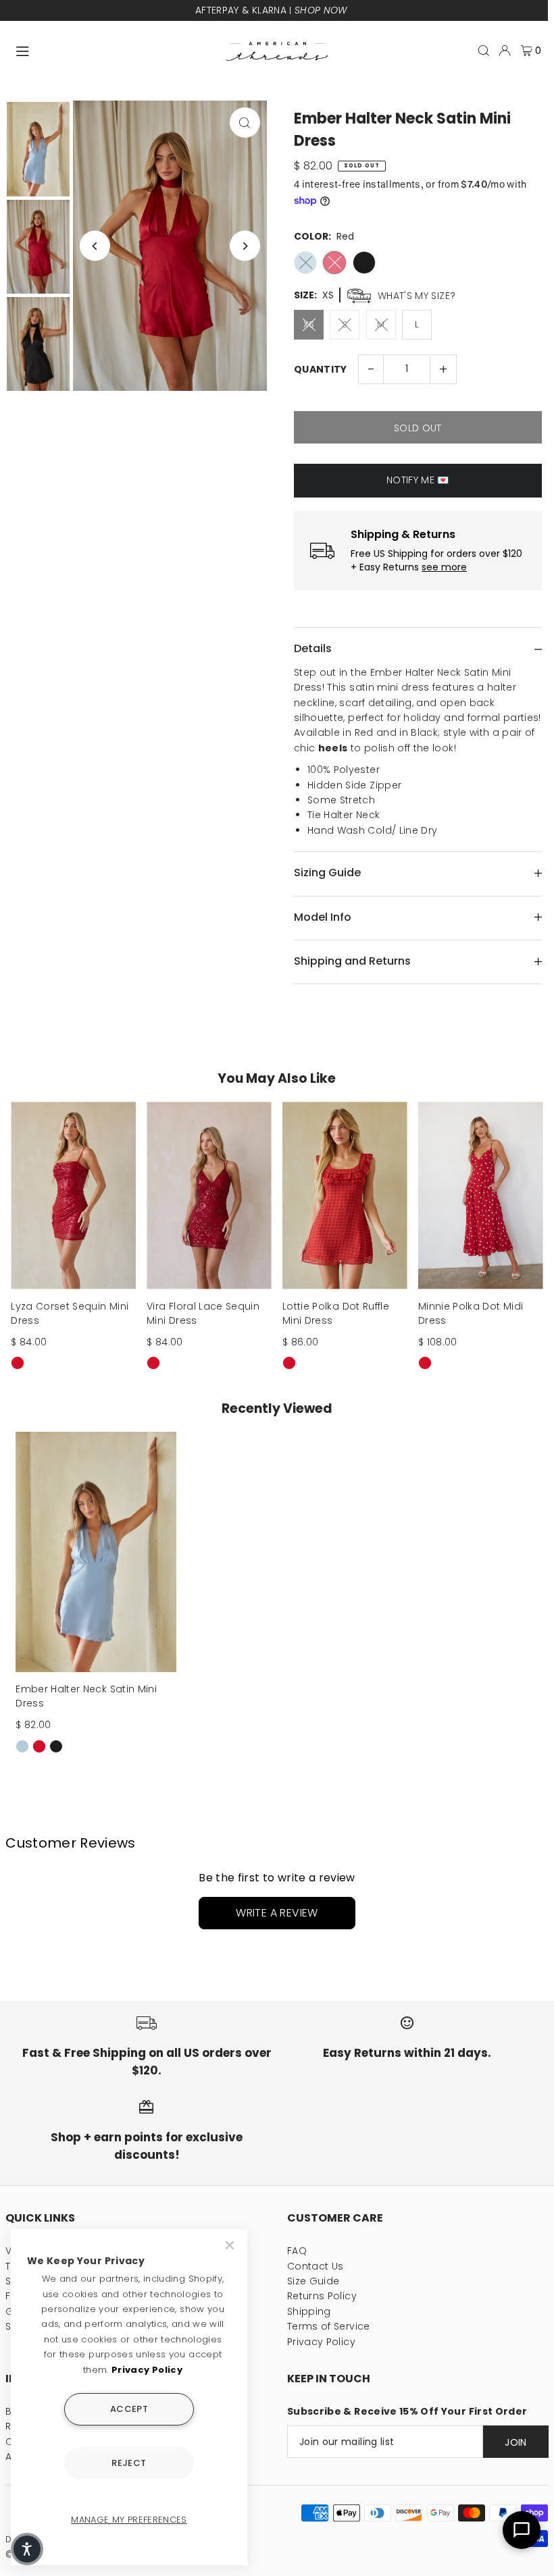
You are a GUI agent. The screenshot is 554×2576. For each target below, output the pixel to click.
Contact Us (316, 2266)
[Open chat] (522, 2530)
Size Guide (313, 2281)
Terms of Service (329, 2326)
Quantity (321, 369)
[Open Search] (484, 51)
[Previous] (95, 246)
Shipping (309, 2311)
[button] (27, 2549)
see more (444, 567)
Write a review (277, 1913)
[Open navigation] (115, 50)
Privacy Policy (321, 2342)
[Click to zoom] (245, 123)
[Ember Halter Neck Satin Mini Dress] (96, 1552)
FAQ (297, 2251)
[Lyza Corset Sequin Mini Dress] (73, 1195)
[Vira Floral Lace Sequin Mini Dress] (209, 1195)
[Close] (231, 2245)
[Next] (245, 246)
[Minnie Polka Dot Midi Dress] (481, 1195)
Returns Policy (322, 2296)
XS (309, 324)
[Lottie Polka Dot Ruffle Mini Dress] (345, 1195)
